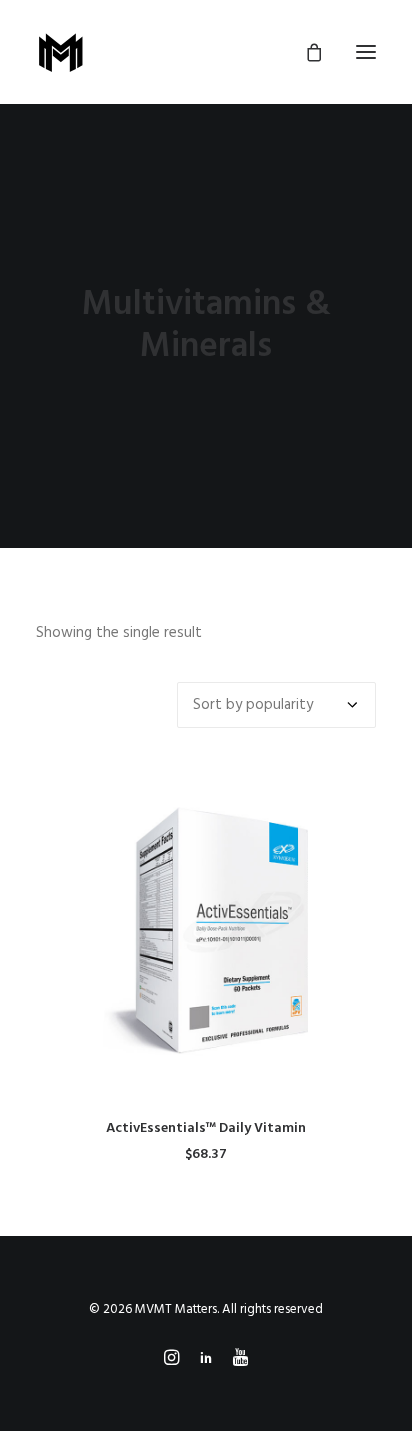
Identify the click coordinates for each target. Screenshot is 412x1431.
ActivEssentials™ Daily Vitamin (206, 1128)
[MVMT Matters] (61, 52)
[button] (366, 52)
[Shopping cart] (305, 52)
